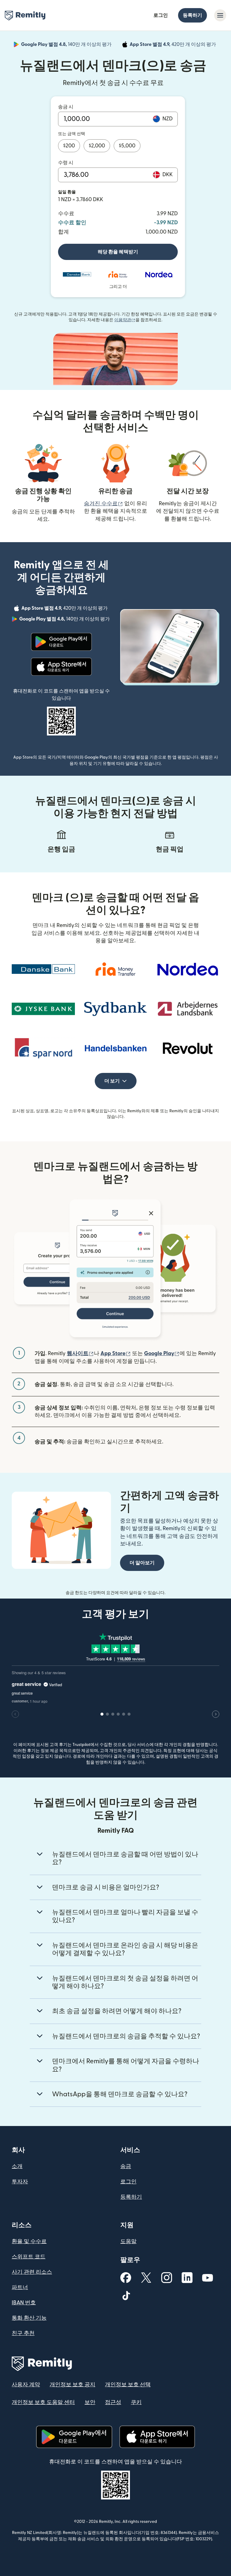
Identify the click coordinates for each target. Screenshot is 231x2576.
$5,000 (127, 146)
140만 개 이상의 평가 (67, 45)
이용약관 (125, 320)
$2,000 (97, 146)
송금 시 (66, 107)
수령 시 (66, 163)
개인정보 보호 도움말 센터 (43, 2402)
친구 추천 (23, 2333)
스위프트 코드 (29, 2257)
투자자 (20, 2182)
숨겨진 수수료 (103, 504)
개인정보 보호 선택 (128, 2385)
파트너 (20, 2287)
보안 (90, 2402)
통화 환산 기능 (29, 2318)
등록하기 (192, 15)
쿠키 (136, 2402)
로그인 (161, 15)
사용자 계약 (26, 2385)
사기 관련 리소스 (32, 2272)
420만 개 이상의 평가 (173, 45)
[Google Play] (61, 642)
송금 (126, 2166)
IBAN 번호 (24, 2303)
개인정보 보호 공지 (72, 2385)
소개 (17, 2166)
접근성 (113, 2402)
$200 (69, 146)
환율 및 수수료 (29, 2241)
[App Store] (61, 667)
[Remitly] (25, 16)
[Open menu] (220, 15)
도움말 (128, 2241)
